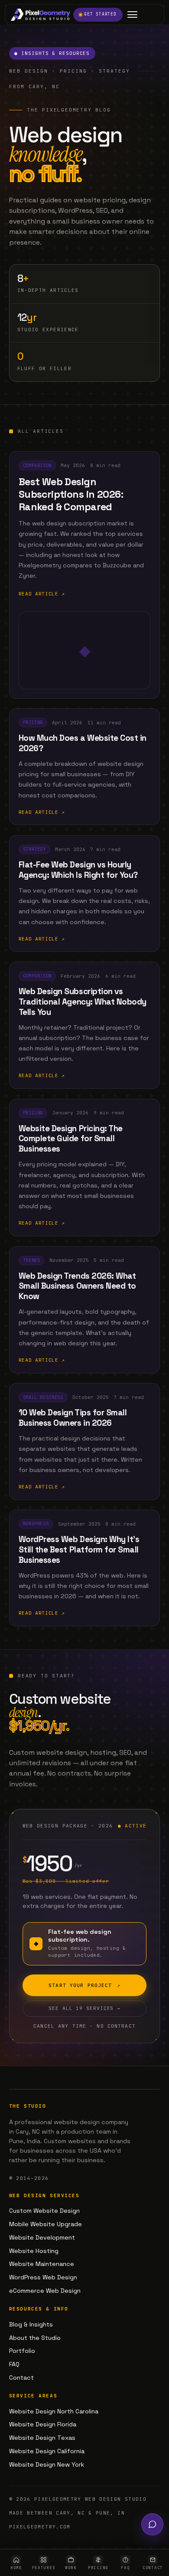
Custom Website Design (44, 2211)
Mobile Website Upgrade (45, 2224)
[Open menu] (132, 14)
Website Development (42, 2237)
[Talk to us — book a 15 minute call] (152, 2524)
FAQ (14, 2364)
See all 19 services (84, 2008)
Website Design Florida (43, 2424)
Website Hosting (34, 2251)
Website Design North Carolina (54, 2411)
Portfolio (22, 2351)
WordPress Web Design (43, 2277)
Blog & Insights (31, 2324)
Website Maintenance (42, 2264)
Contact (21, 2378)
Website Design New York (47, 2464)
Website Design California (47, 2451)
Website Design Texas (42, 2438)
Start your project (84, 1985)
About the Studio (35, 2338)
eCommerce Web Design (45, 2291)
